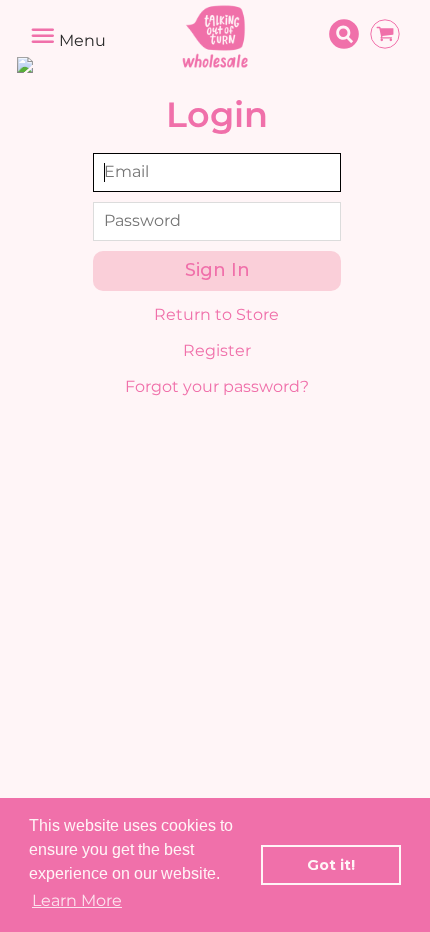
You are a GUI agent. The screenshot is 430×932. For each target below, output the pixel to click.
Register (217, 350)
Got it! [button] (331, 865)
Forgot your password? (217, 386)
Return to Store (216, 314)
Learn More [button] (77, 900)
